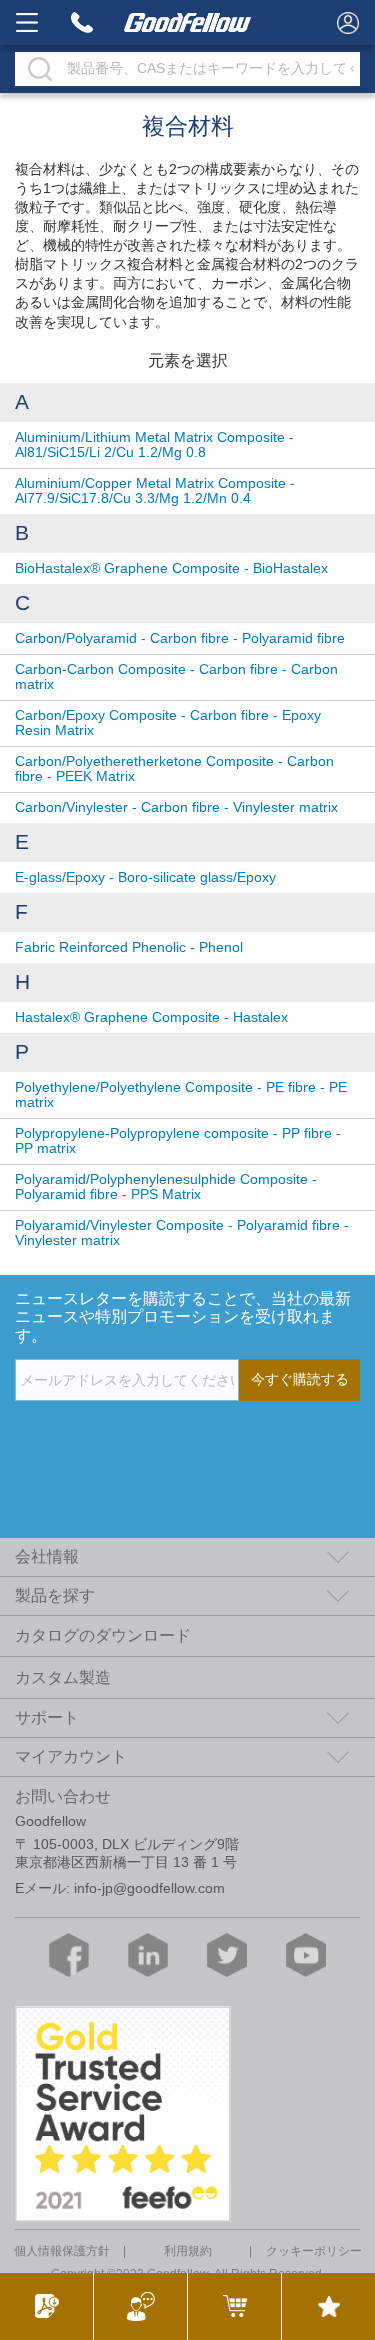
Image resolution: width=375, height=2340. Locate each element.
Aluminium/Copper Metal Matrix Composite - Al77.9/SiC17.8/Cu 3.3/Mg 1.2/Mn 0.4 (155, 491)
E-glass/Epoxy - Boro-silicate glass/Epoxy (145, 877)
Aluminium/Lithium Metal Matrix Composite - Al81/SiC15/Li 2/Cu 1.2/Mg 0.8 (154, 445)
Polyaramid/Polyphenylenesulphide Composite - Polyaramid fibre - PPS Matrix (166, 1187)
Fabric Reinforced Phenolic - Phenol (129, 947)
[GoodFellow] (188, 22)
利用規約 (188, 2251)
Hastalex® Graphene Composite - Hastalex (151, 1017)
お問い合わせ (63, 1796)
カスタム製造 (63, 1677)
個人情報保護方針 (62, 2251)
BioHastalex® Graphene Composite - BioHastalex (171, 568)
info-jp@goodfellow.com (149, 1888)
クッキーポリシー (314, 2251)
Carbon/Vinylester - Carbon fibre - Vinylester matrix (176, 807)
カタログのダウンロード (103, 1635)
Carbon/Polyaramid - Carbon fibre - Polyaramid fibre (180, 638)
